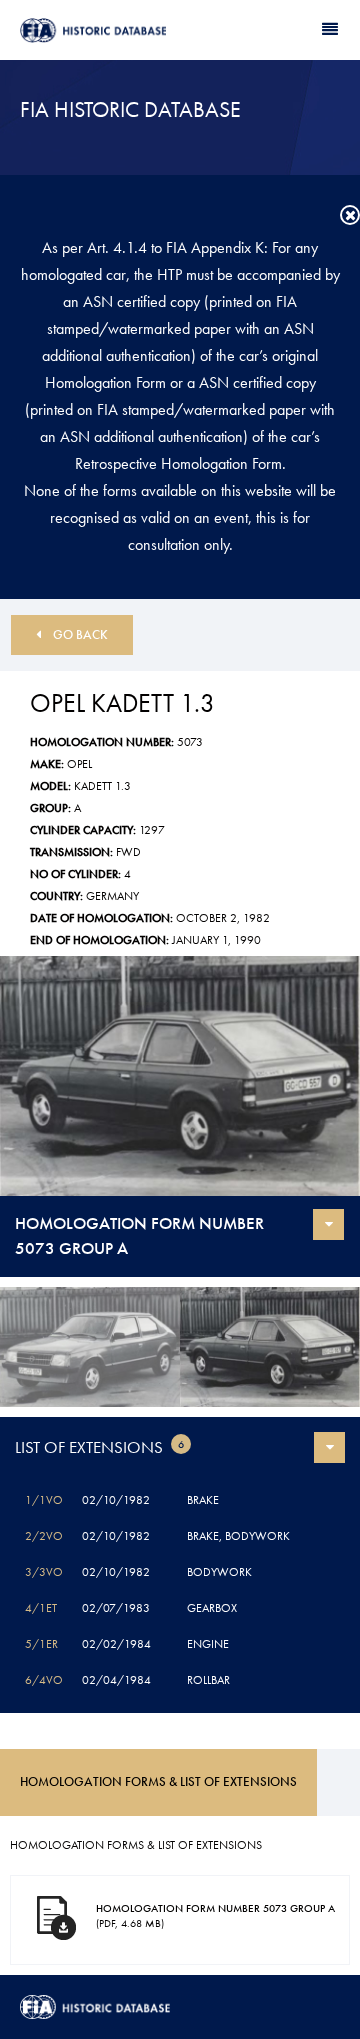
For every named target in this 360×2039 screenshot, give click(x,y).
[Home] (100, 30)
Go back (80, 634)
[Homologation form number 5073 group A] (180, 1076)
